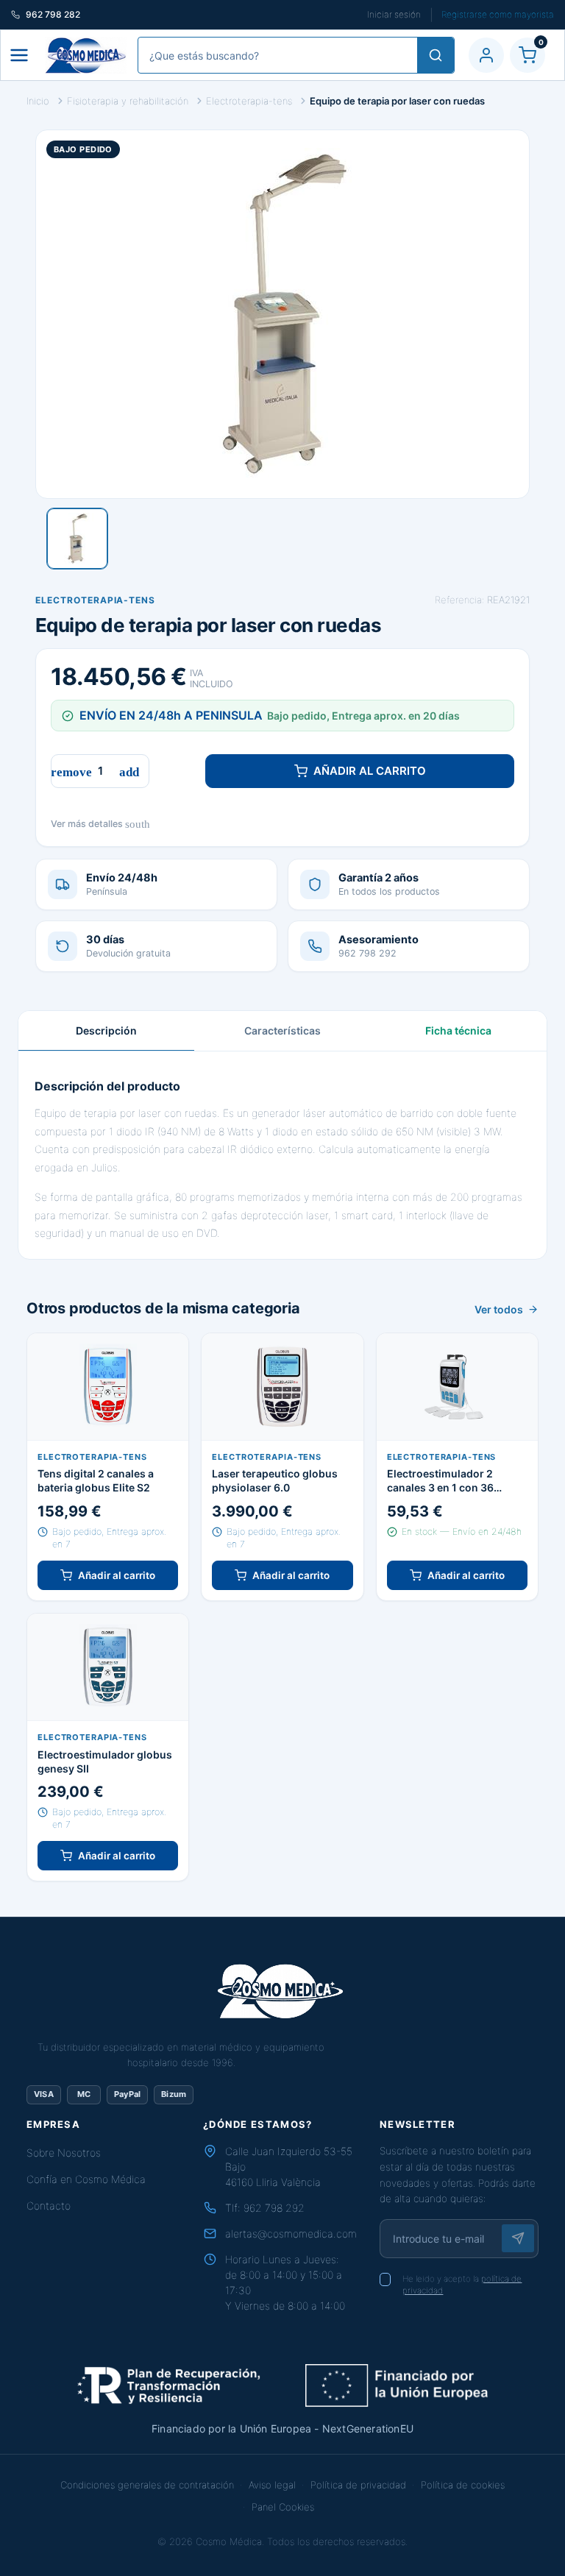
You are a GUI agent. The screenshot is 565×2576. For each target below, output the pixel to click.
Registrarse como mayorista (498, 14)
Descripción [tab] (106, 1030)
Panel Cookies (283, 2507)
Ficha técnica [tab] (458, 1030)
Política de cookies (463, 2485)
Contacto (49, 2206)
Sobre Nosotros (64, 2153)
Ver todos (499, 1309)
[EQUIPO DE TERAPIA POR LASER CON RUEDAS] (77, 539)
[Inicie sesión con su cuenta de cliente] (486, 55)
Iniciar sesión (394, 14)
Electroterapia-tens (95, 600)
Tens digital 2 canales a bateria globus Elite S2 (96, 1480)
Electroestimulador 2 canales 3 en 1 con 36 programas (440, 1481)
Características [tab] (282, 1030)
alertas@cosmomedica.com (291, 2233)
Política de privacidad (358, 2485)
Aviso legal (272, 2485)
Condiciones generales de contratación (147, 2485)
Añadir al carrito (370, 771)
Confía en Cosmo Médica (86, 2179)
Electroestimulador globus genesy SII (105, 1761)
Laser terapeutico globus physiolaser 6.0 (275, 1480)
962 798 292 (274, 2208)
